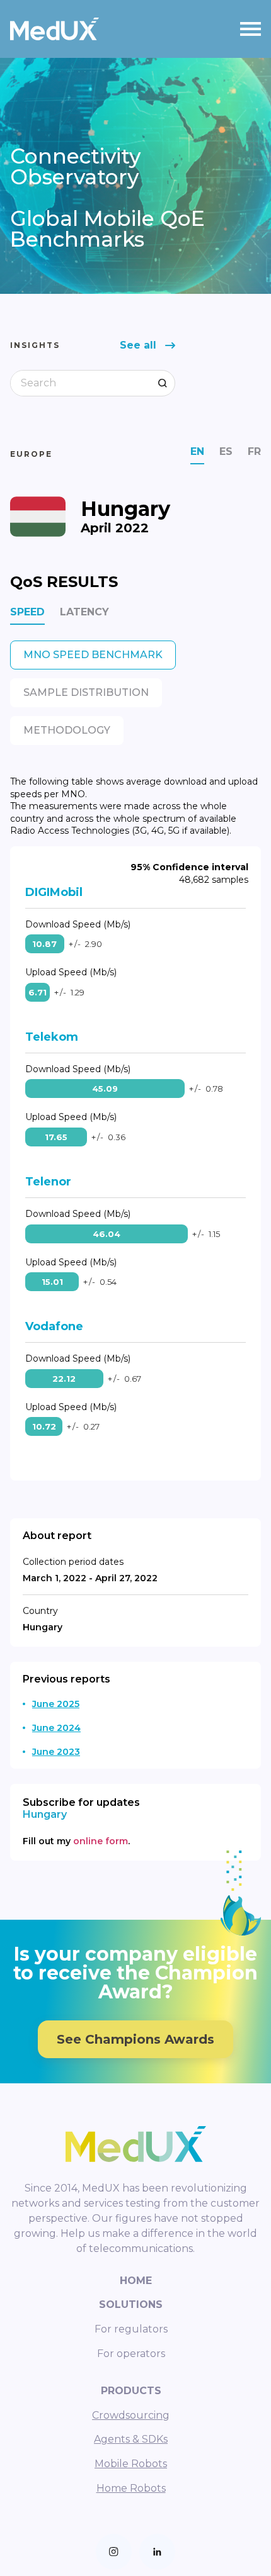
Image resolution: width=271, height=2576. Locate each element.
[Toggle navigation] (251, 29)
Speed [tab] (27, 612)
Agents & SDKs (131, 2439)
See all (138, 345)
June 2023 (56, 1752)
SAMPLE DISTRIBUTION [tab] (86, 692)
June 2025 (56, 1704)
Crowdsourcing (131, 2415)
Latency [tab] (84, 612)
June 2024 (56, 1728)
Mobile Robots (131, 2464)
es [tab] (226, 451)
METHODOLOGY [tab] (67, 730)
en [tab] (197, 451)
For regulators (131, 2329)
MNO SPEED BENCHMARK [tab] (93, 655)
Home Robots (131, 2488)
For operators (131, 2354)
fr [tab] (254, 451)
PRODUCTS (131, 2391)
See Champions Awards (135, 2039)
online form (101, 1841)
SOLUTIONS (131, 2304)
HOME (136, 2281)
